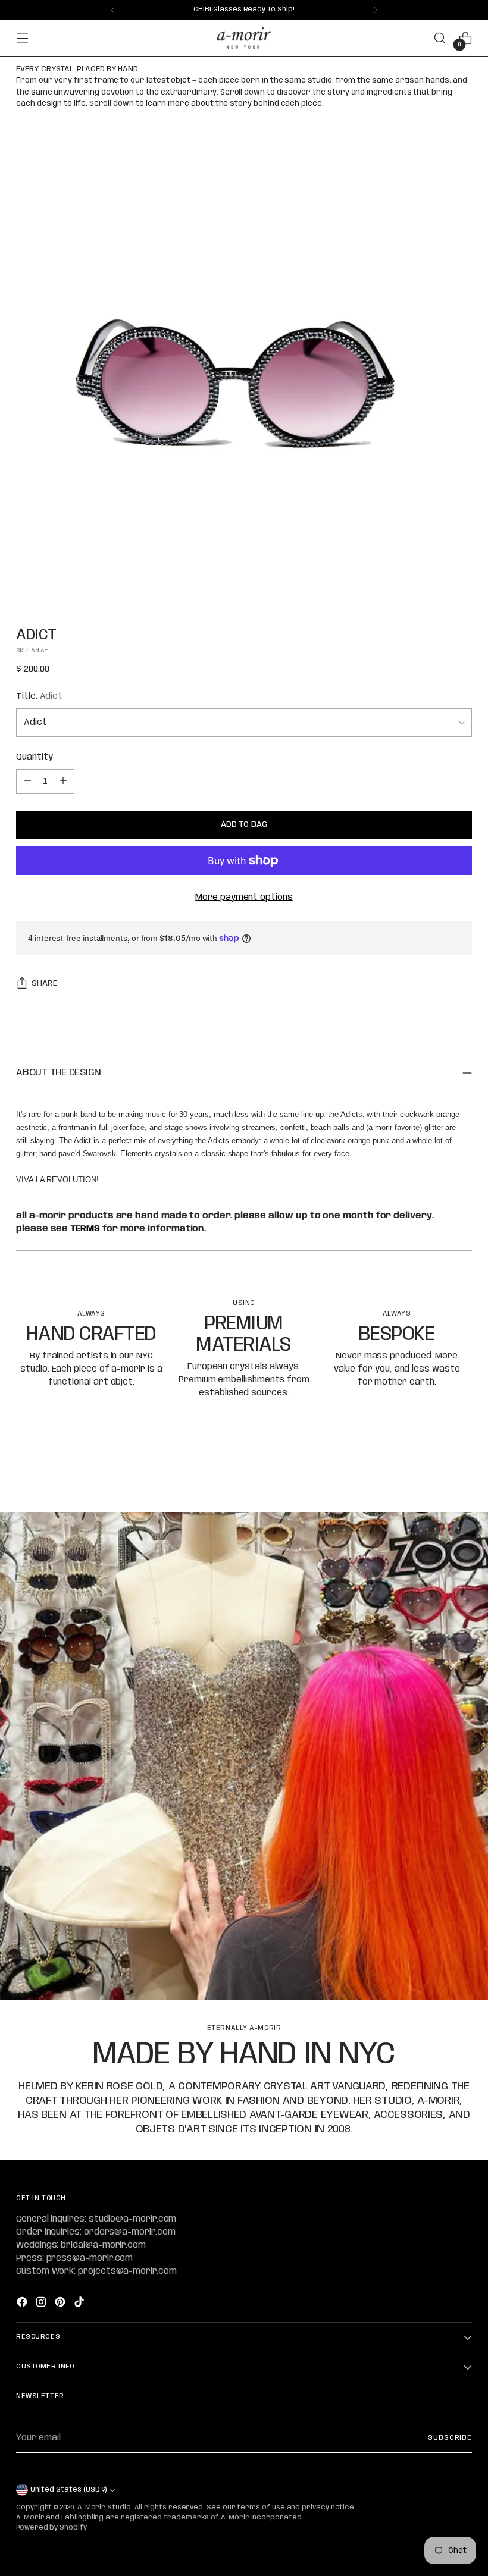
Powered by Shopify (51, 2528)
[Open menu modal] (22, 38)
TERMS (86, 1229)
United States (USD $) (68, 2490)
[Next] (376, 10)
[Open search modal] (440, 38)
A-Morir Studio (104, 2508)
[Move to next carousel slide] (462, 1471)
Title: (39, 696)
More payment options (244, 898)
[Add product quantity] (63, 782)
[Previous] (113, 10)
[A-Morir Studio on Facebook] (23, 2304)
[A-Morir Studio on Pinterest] (61, 2304)
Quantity (34, 757)
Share (45, 983)
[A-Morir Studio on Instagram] (42, 2304)
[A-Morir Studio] (244, 38)
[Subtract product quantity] (27, 782)
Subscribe (450, 2438)
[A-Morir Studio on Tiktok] (80, 2304)
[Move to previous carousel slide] (434, 1471)
